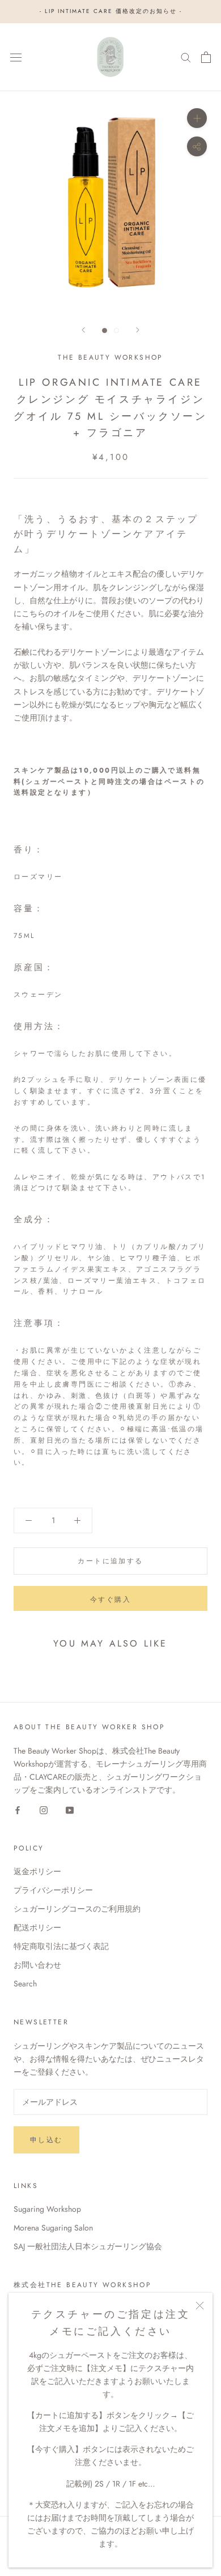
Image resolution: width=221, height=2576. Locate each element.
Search (25, 1984)
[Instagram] (44, 1809)
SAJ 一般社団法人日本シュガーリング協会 (88, 2246)
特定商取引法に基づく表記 (61, 1946)
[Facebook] (18, 1809)
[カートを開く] (206, 57)
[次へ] (138, 330)
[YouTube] (70, 1809)
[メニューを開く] (16, 57)
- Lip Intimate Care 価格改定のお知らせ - (111, 11)
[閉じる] (200, 2306)
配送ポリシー (37, 1927)
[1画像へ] (105, 330)
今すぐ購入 (110, 1600)
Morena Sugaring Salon (53, 2228)
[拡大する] (197, 118)
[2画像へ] (116, 330)
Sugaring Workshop (47, 2209)
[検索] (186, 57)
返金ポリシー (37, 1871)
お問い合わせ (37, 1965)
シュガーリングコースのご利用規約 (77, 1909)
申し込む (46, 2140)
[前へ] (83, 330)
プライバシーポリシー (53, 1890)
